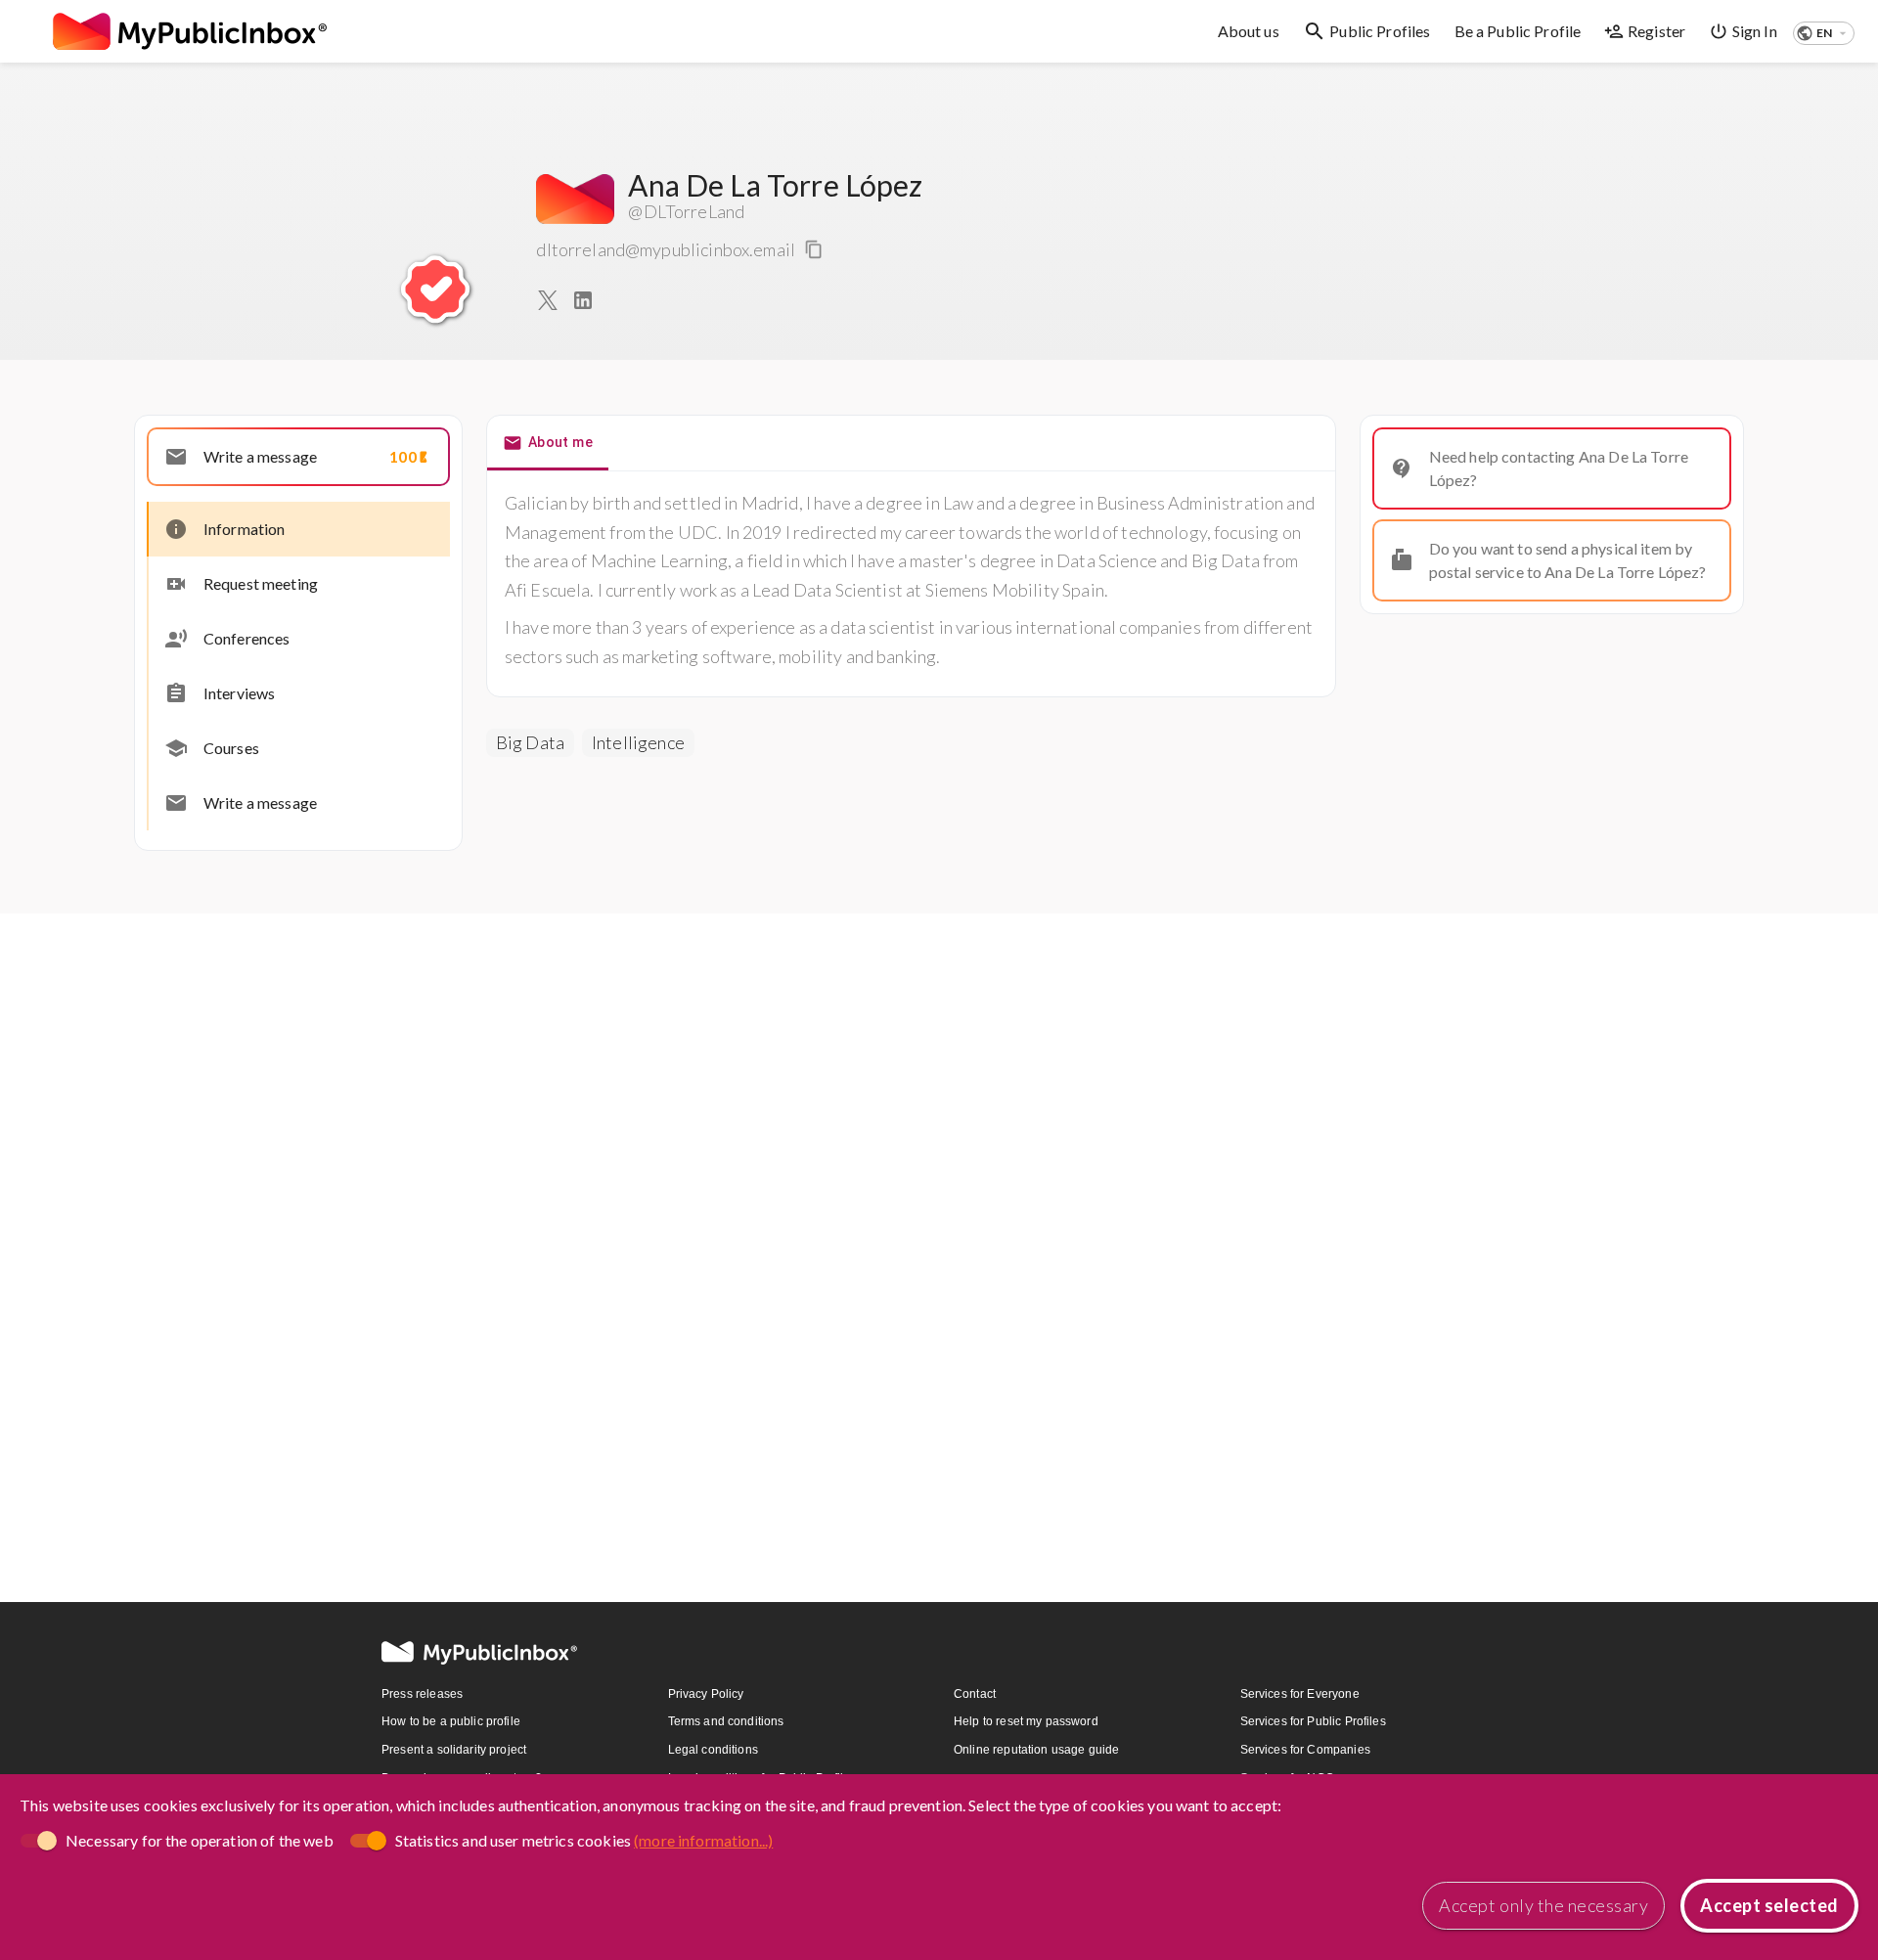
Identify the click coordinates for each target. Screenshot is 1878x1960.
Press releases (422, 1694)
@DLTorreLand (686, 211)
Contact (975, 1694)
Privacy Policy (706, 1694)
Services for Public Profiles (1313, 1721)
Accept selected (1769, 1905)
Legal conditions (713, 1750)
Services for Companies (1305, 1750)
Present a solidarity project (454, 1750)
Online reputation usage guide (1036, 1750)
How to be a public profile (451, 1721)
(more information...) (703, 1840)
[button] (1824, 33)
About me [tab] (560, 442)
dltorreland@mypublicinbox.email (666, 249)
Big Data (530, 742)
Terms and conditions (726, 1721)
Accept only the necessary (1543, 1905)
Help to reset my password (1026, 1721)
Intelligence (638, 742)
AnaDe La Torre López (775, 185)
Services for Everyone (1300, 1694)
